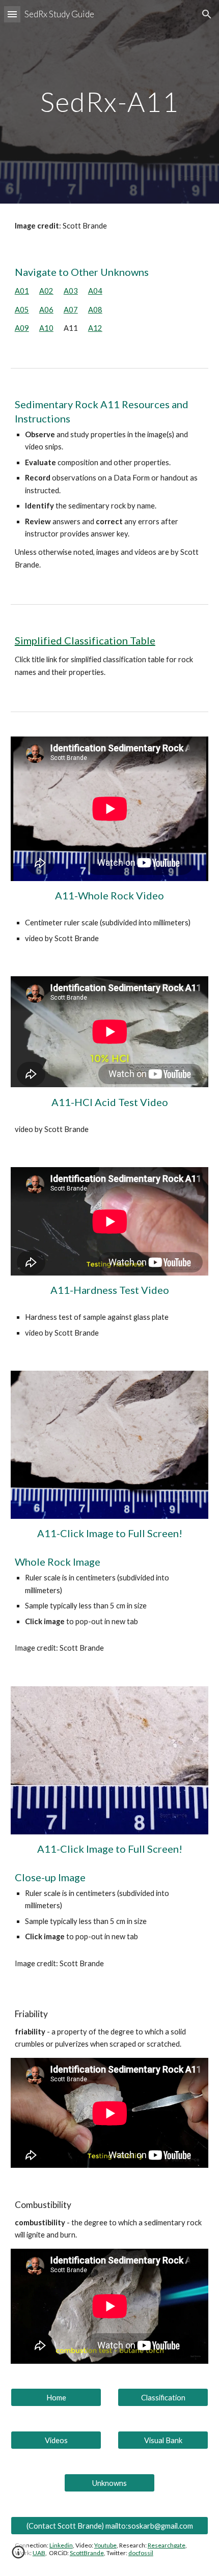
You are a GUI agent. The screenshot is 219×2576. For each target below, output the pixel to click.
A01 (22, 291)
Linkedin (61, 2545)
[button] (12, 14)
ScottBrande (87, 2553)
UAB (39, 2553)
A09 (22, 328)
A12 (95, 328)
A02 (46, 291)
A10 (46, 328)
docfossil (141, 2553)
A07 (71, 310)
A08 (95, 310)
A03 (71, 291)
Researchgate (167, 2545)
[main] (110, 102)
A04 (95, 291)
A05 (22, 310)
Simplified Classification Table (85, 640)
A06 (46, 310)
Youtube (105, 2545)
